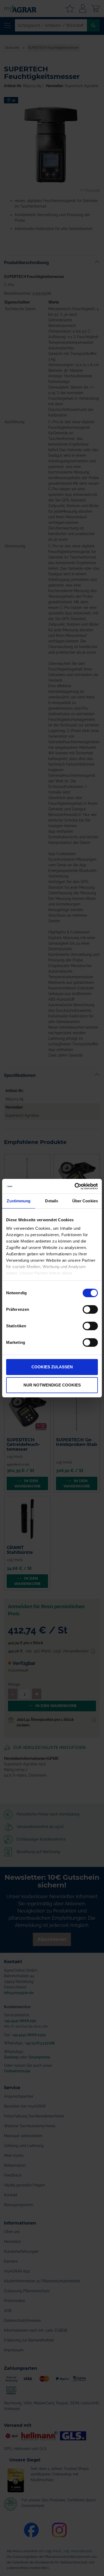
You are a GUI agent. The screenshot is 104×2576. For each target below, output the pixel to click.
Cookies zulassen (52, 1367)
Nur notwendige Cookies (52, 1385)
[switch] (90, 1310)
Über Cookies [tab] (85, 1201)
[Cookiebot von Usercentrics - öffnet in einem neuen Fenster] (75, 1186)
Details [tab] (52, 1201)
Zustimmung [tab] (19, 1201)
